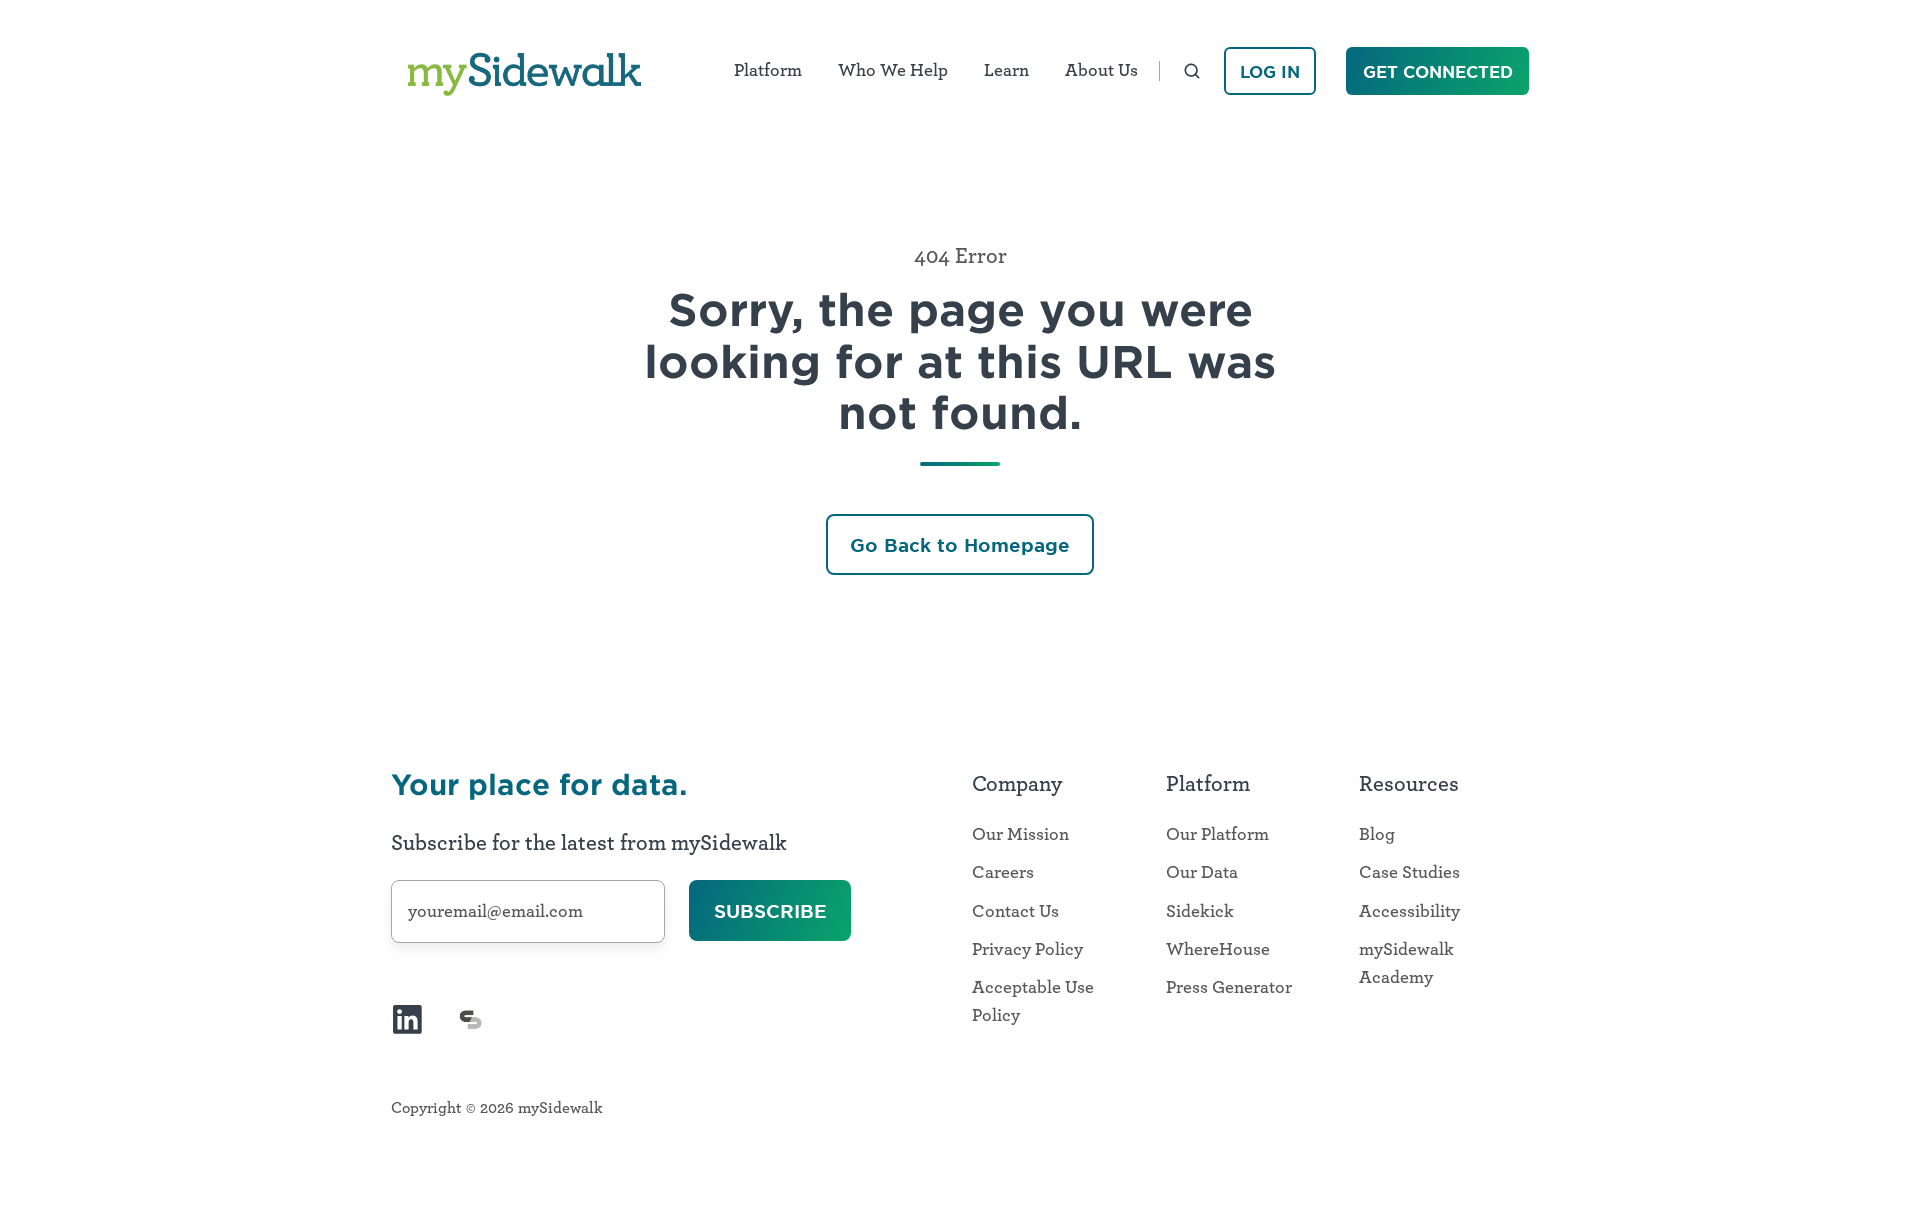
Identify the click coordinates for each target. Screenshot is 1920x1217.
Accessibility (1409, 912)
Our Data (1202, 873)
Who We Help (893, 71)
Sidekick (1200, 912)
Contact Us (1015, 912)
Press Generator (1229, 988)
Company (1017, 784)
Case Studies (1409, 873)
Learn (1006, 71)
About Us (1101, 71)
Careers (1003, 873)
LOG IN (1270, 71)
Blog (1377, 835)
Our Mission (1020, 835)
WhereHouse (1218, 950)
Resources (1409, 784)
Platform (768, 71)
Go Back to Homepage (960, 545)
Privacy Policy (1027, 950)
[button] (1192, 71)
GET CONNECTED (1438, 71)
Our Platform (1217, 835)
